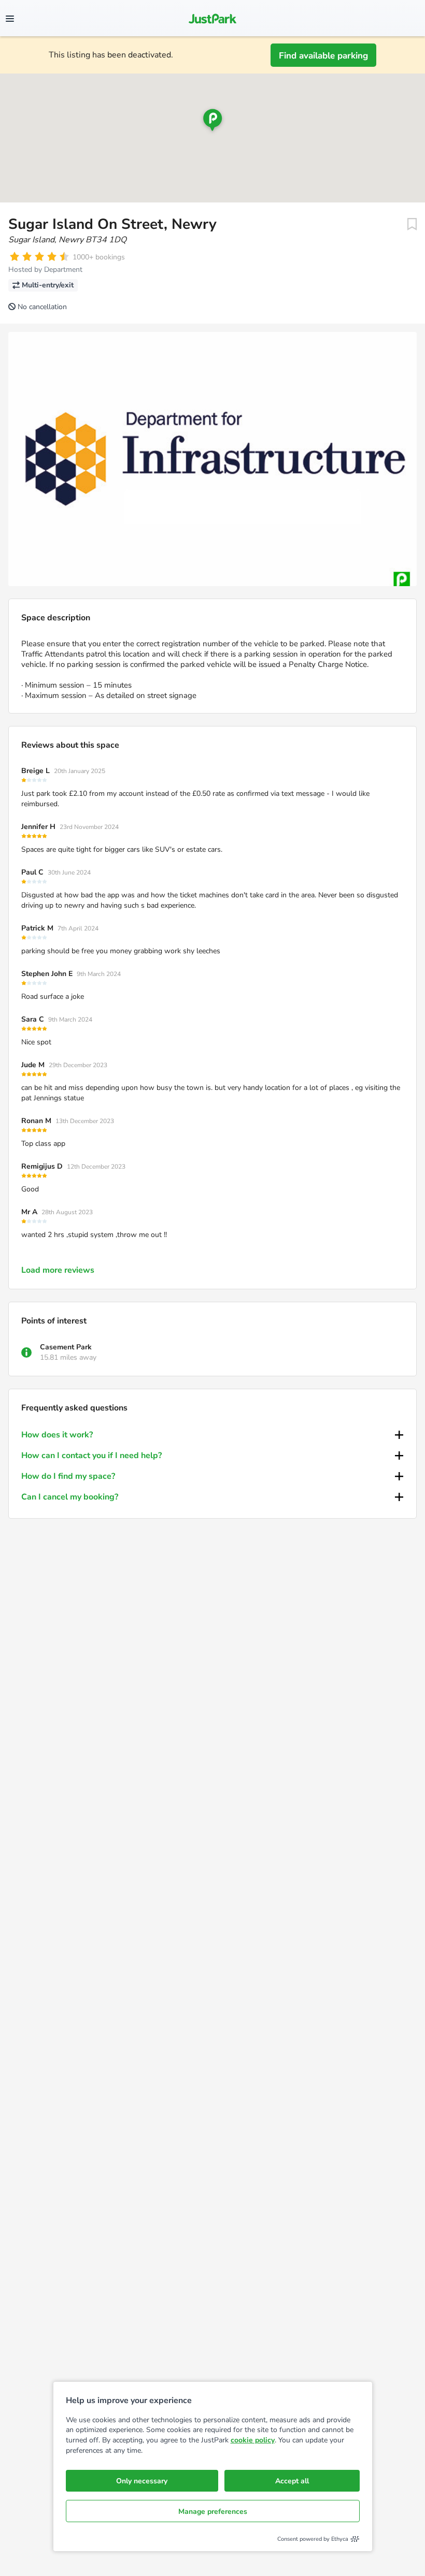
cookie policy (253, 2440)
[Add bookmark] (412, 224)
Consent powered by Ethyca (313, 2539)
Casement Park (66, 1347)
